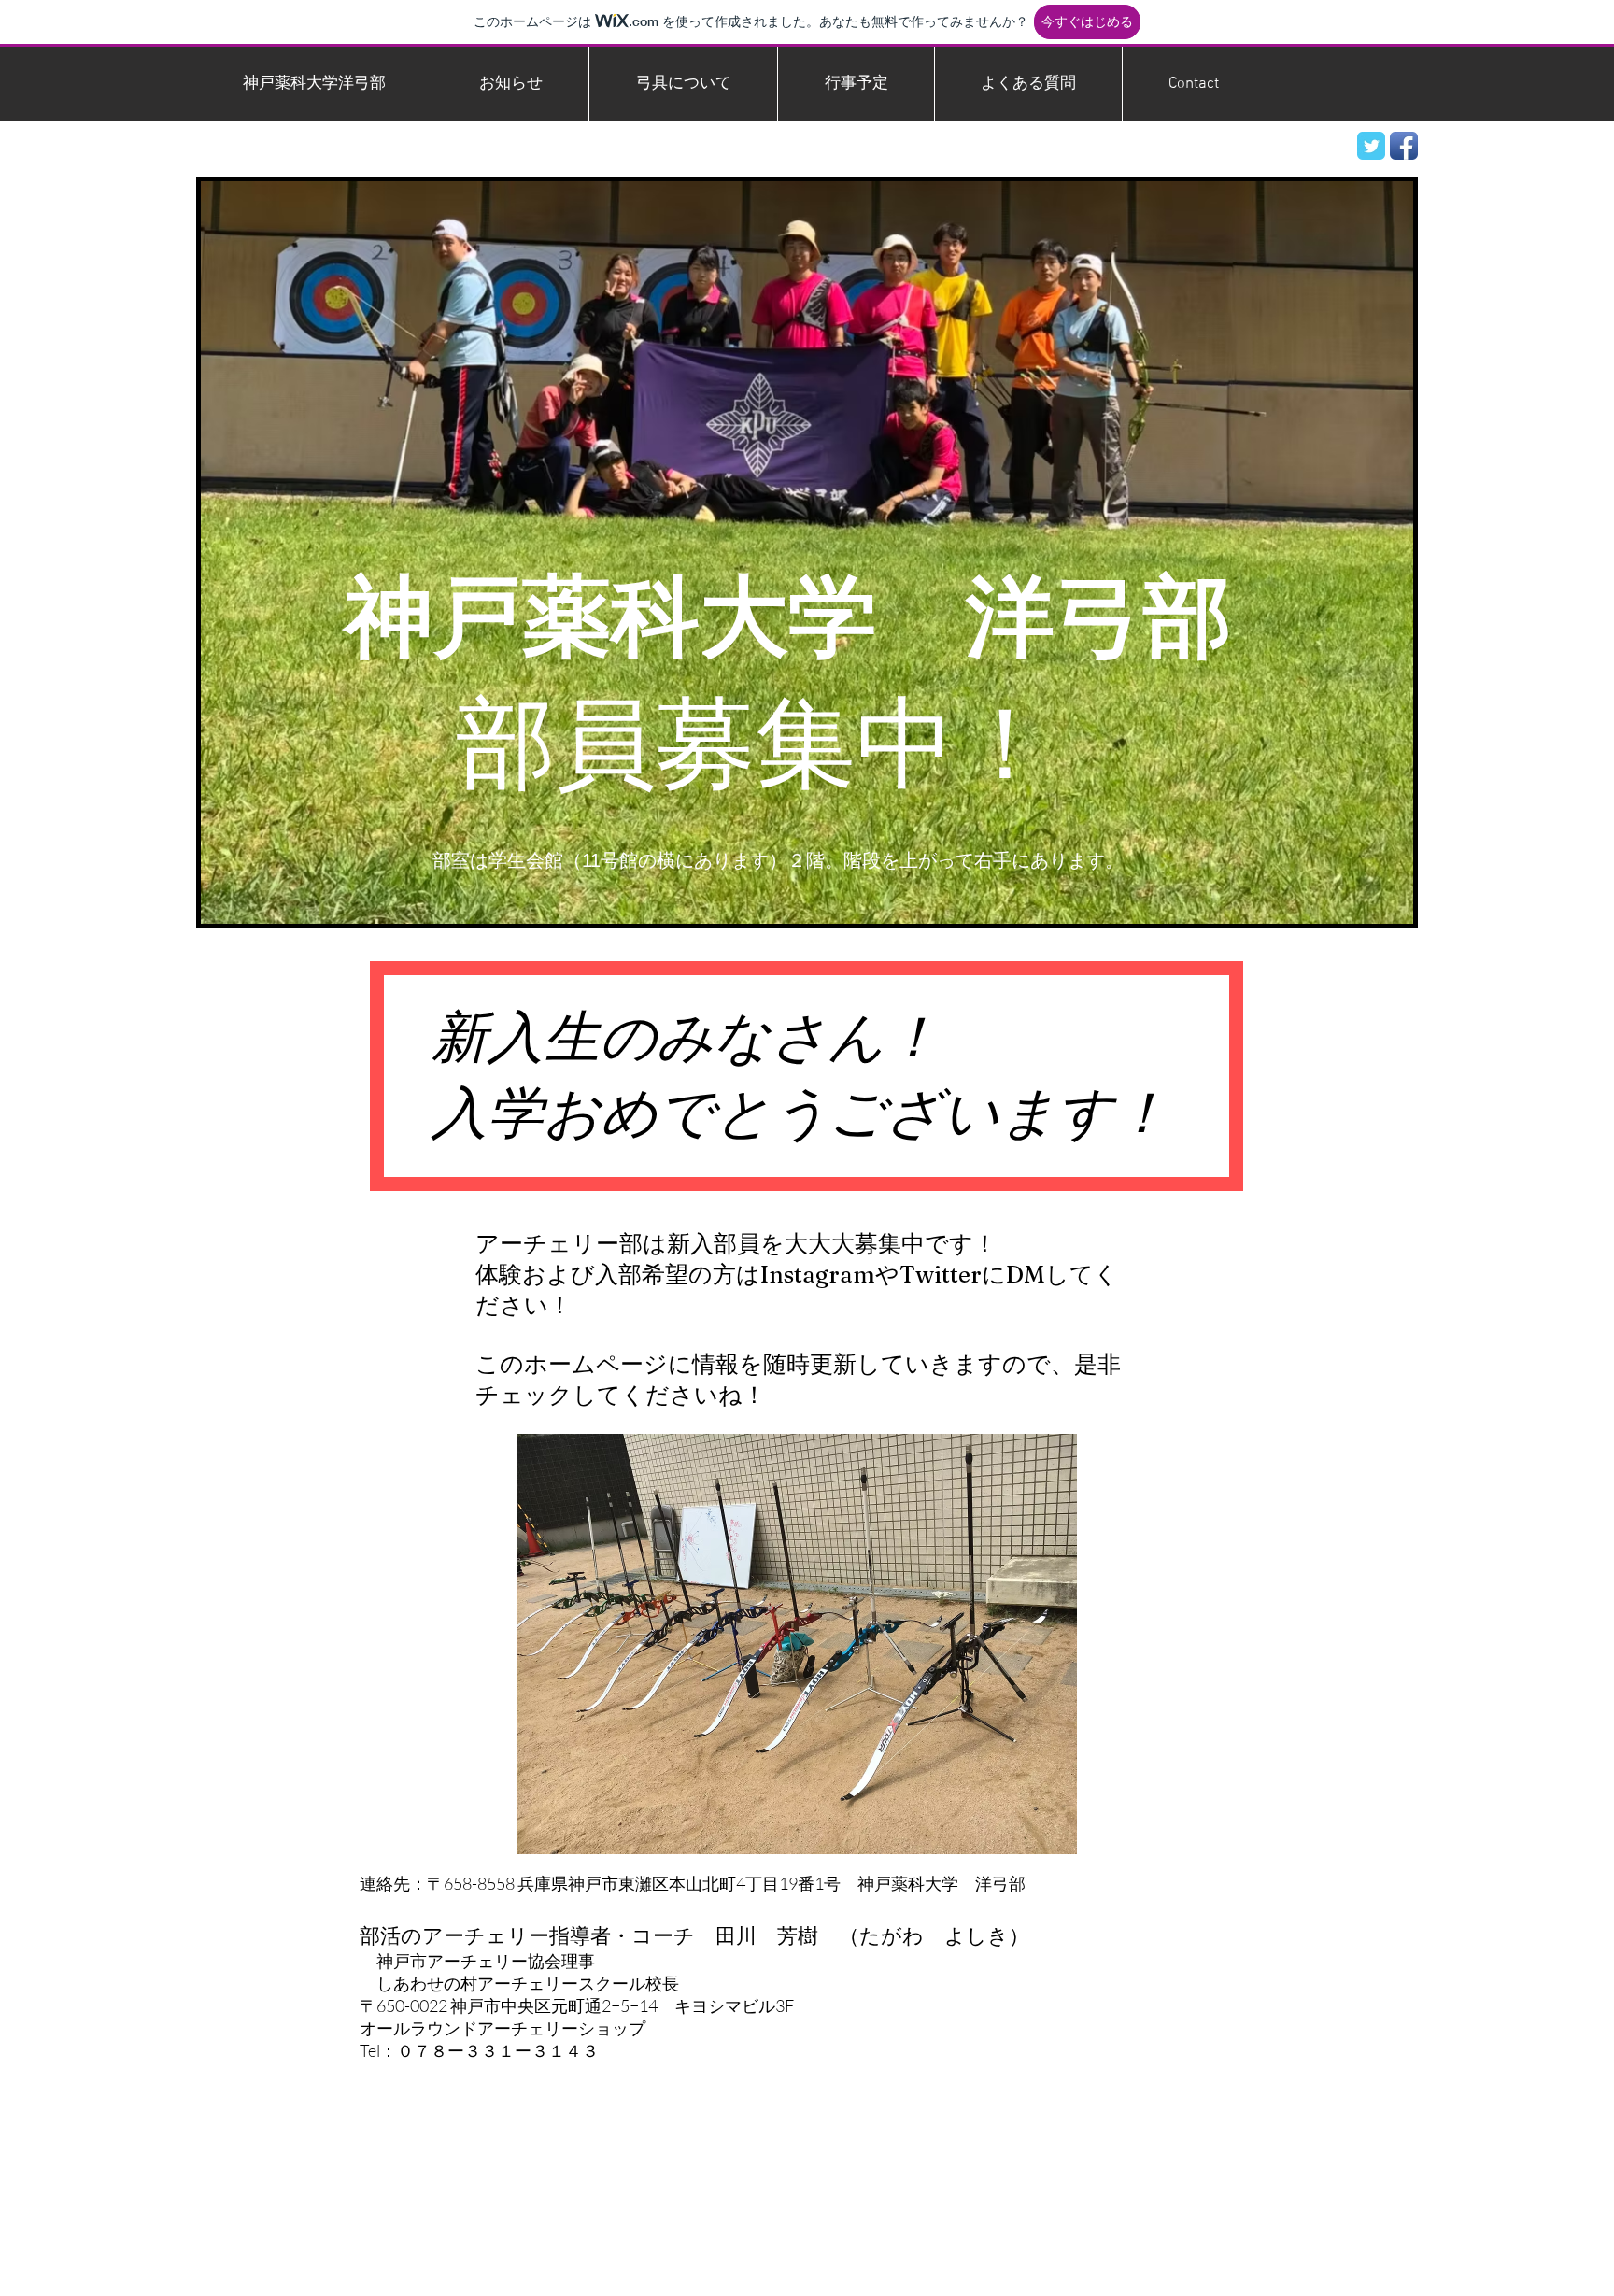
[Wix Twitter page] (1371, 146)
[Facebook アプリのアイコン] (1404, 146)
